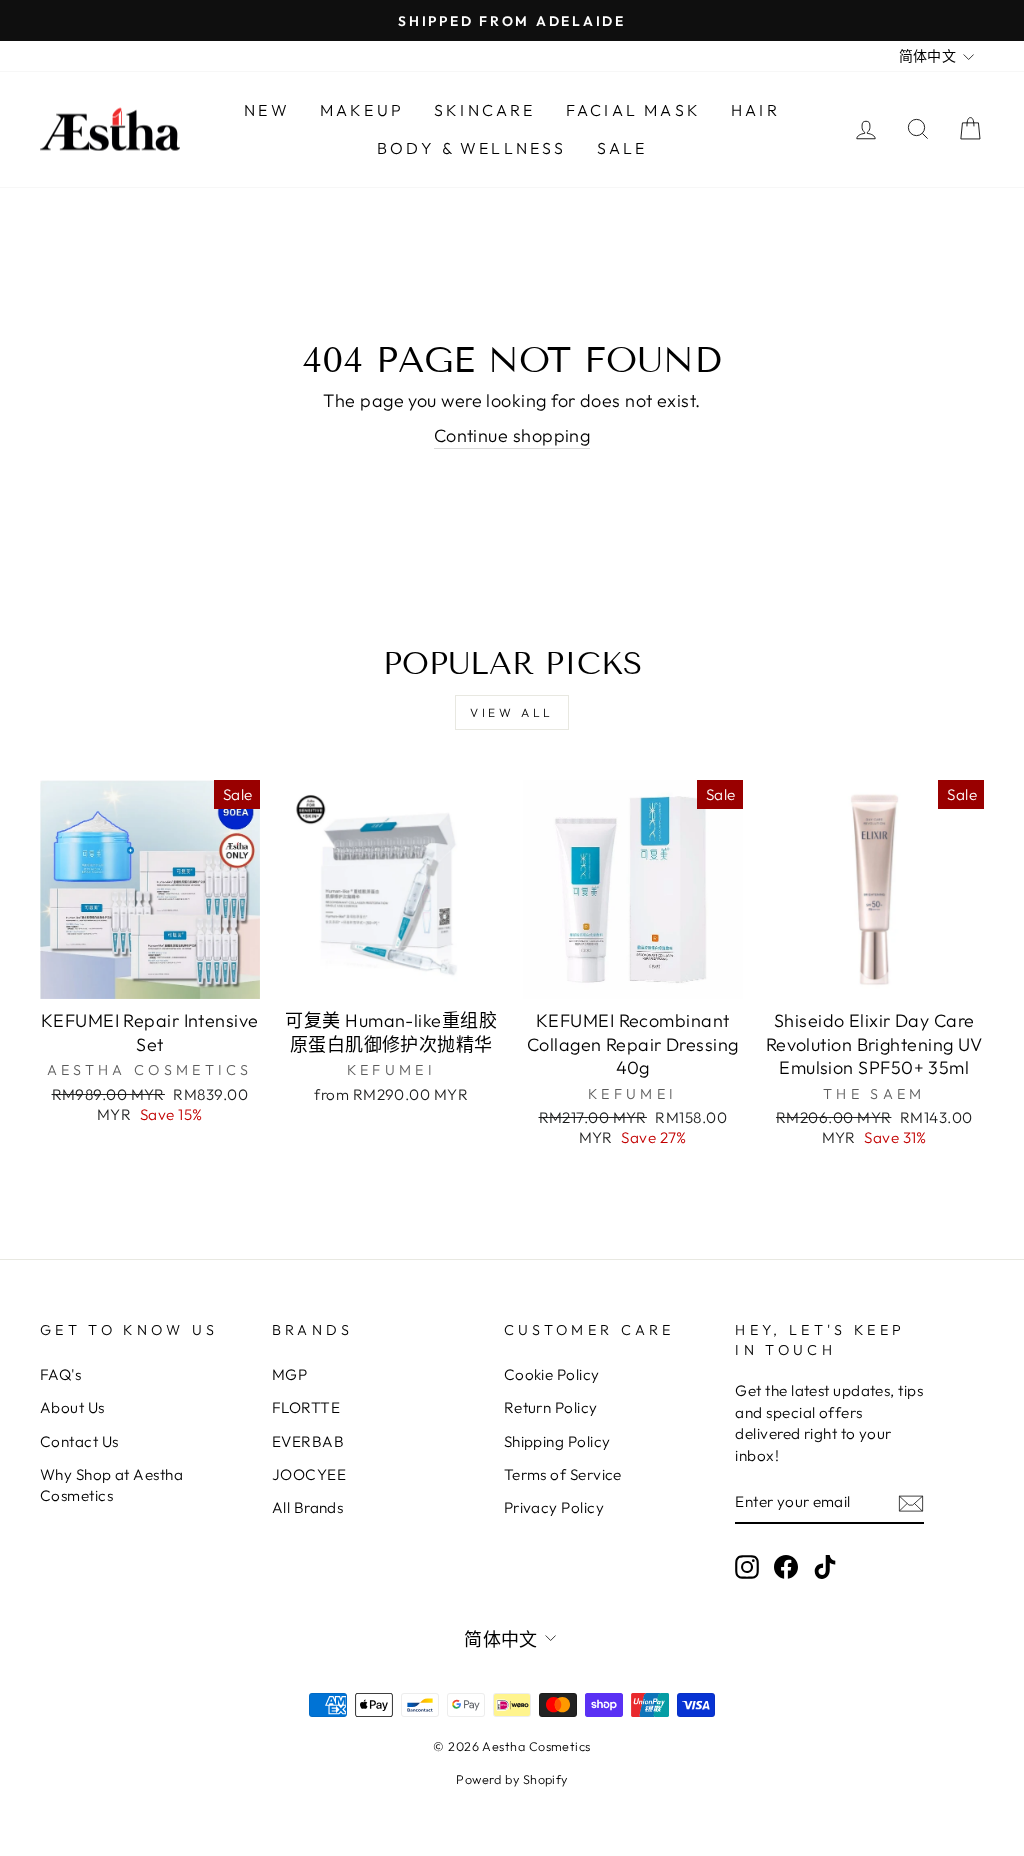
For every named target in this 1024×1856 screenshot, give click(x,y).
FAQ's (60, 1374)
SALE (622, 148)
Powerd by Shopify (512, 1779)
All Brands (308, 1507)
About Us (72, 1407)
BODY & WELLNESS (472, 148)
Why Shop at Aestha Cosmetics (111, 1485)
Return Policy (551, 1407)
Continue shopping (512, 435)
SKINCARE (485, 110)
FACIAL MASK (633, 110)
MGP (289, 1374)
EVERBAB (308, 1441)
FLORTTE (306, 1407)
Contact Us (79, 1441)
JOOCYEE (309, 1474)
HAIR (755, 110)
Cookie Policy (552, 1374)
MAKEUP (362, 110)
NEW (267, 110)
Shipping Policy (557, 1441)
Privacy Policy (554, 1507)
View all (512, 712)
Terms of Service (563, 1474)
